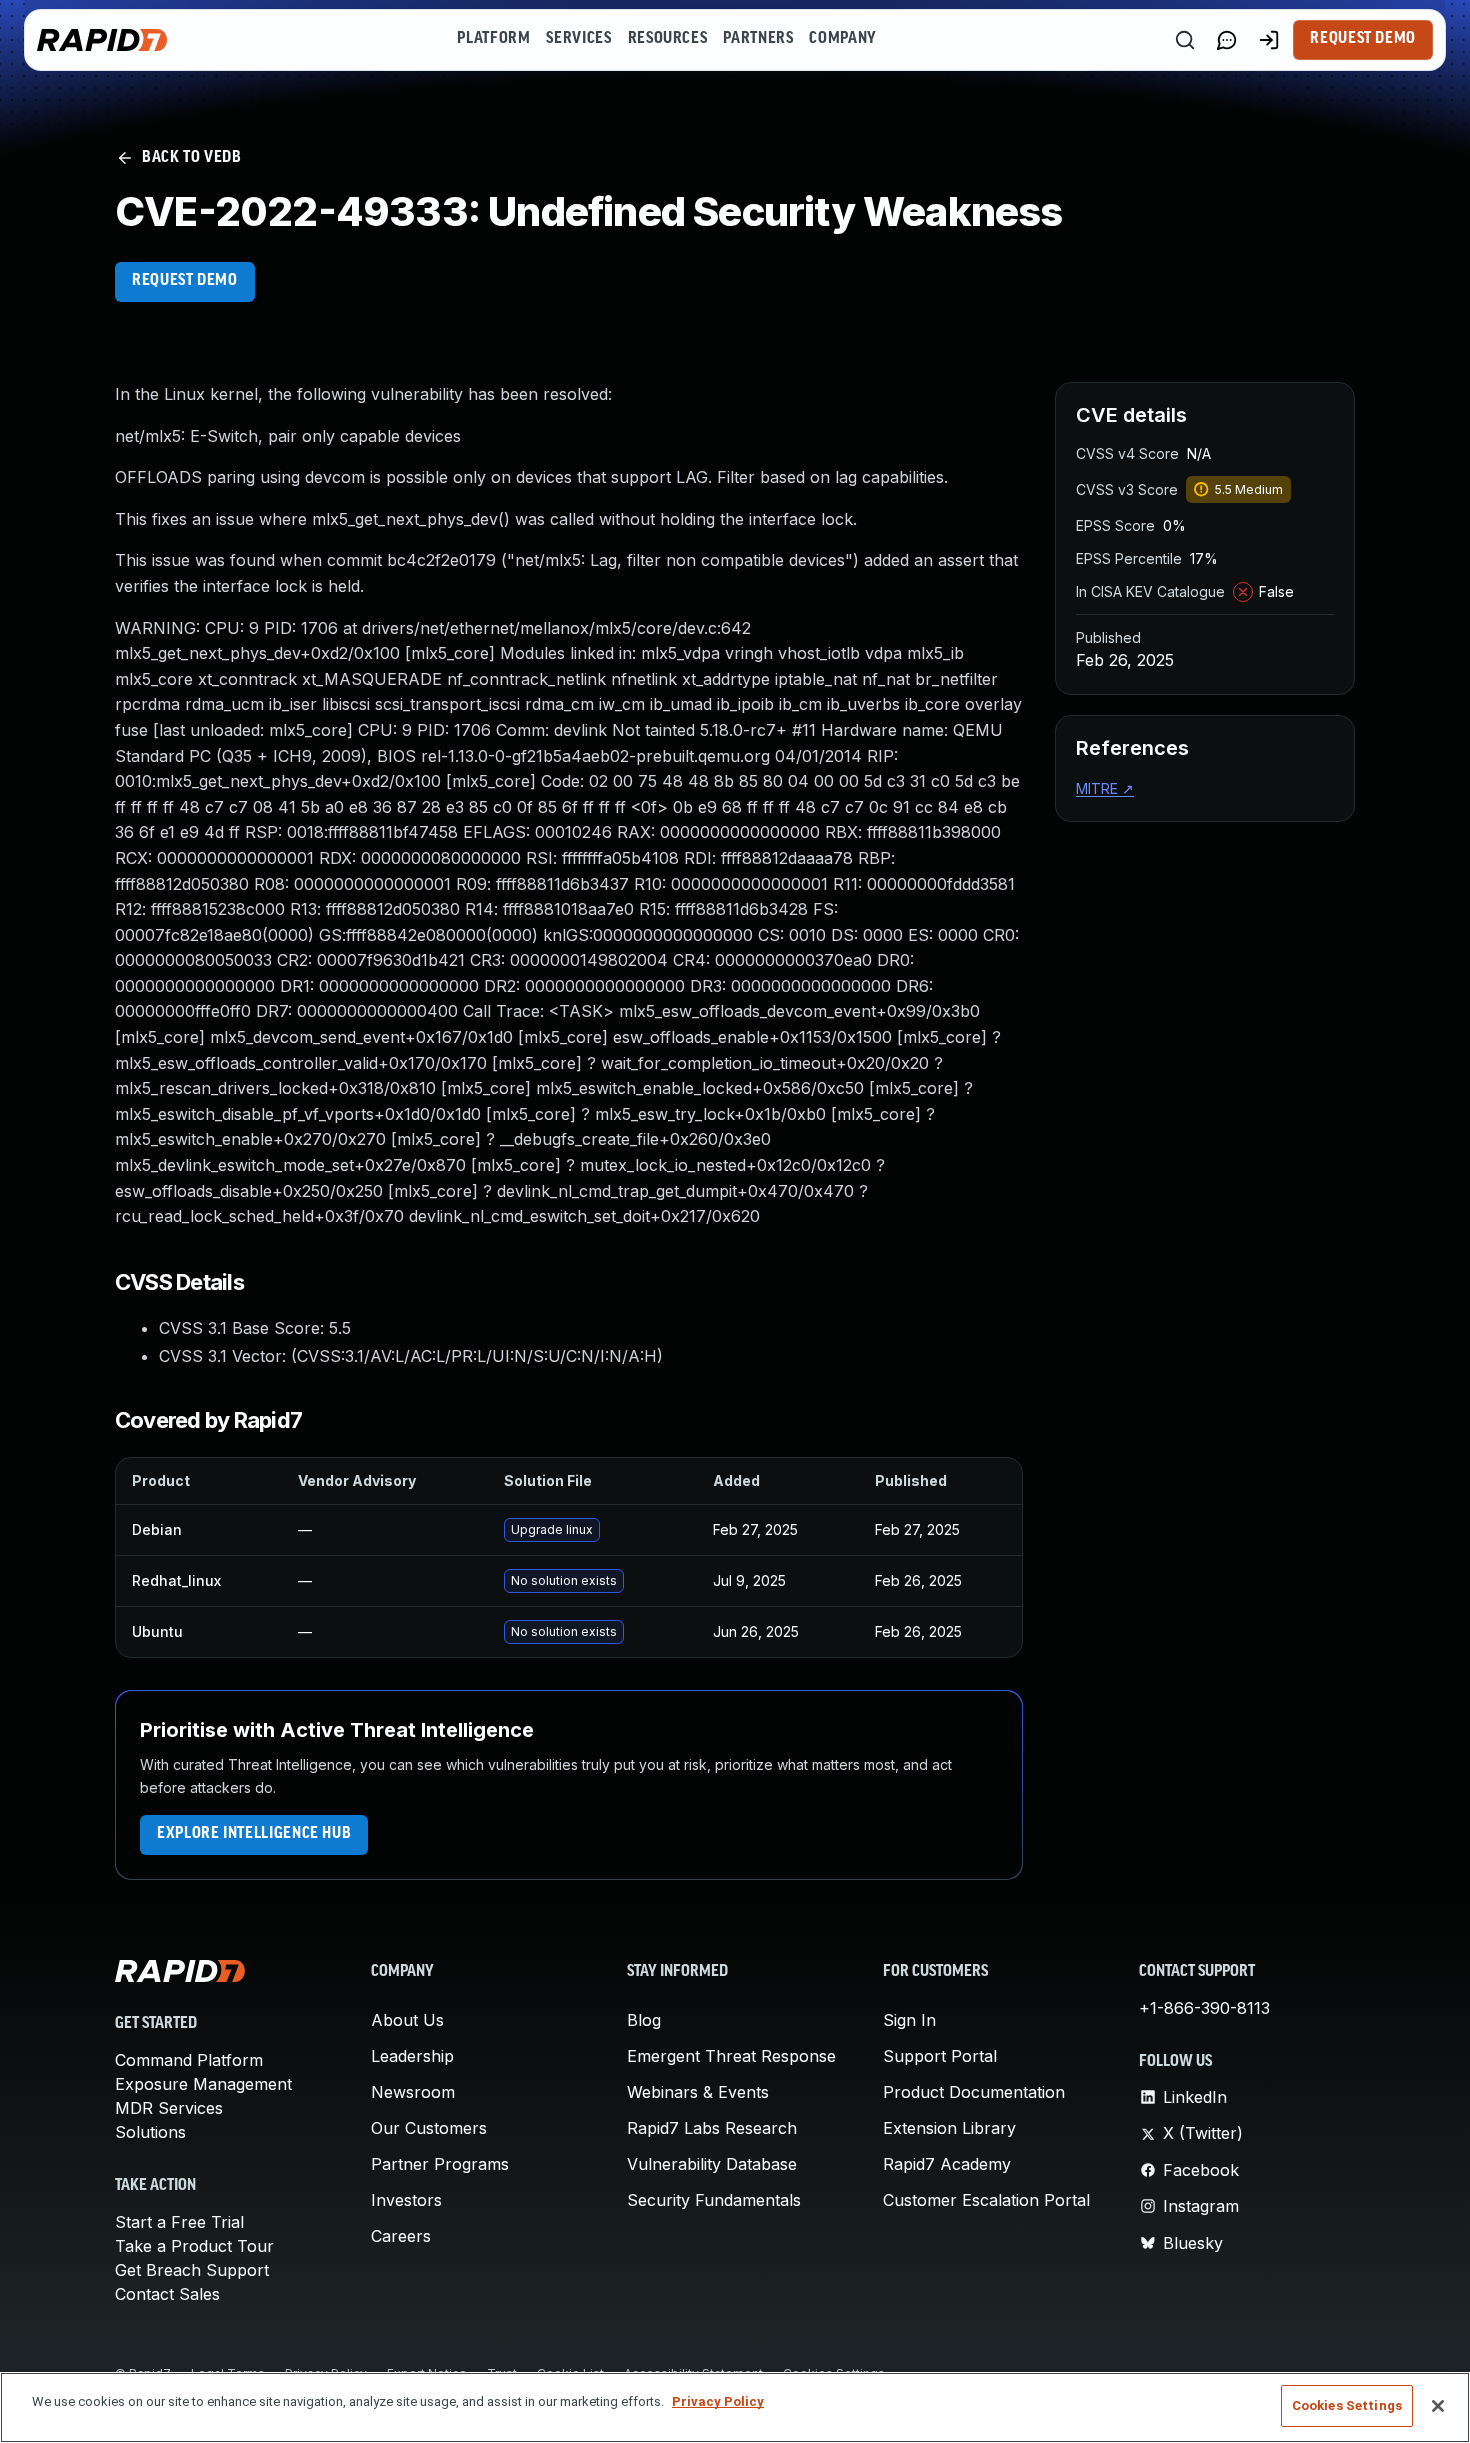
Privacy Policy (718, 2401)
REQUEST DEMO (185, 281)
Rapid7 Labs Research (712, 2128)
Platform (493, 39)
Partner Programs (440, 2164)
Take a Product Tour (194, 2246)
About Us (407, 2020)
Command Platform (189, 2060)
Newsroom (413, 2092)
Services (578, 39)
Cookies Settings (1347, 2405)
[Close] (1438, 2406)
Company (842, 39)
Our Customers (429, 2128)
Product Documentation (974, 2092)
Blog (644, 2020)
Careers (401, 2236)
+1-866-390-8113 (1204, 2008)
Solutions (150, 2132)
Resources (668, 39)
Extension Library (949, 2128)
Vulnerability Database (712, 2164)
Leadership (412, 2056)
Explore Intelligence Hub (254, 1834)
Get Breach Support (192, 2270)
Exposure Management (203, 2084)
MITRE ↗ (1105, 788)
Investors (406, 2200)
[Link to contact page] (1227, 40)
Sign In (909, 2020)
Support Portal (940, 2056)
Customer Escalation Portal (986, 2200)
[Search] (1185, 40)
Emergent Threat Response (731, 2056)
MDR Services (169, 2108)
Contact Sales (167, 2294)
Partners (758, 39)
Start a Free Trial (179, 2222)
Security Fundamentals (714, 2200)
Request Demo (1363, 39)
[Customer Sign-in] (1269, 40)
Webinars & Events (698, 2092)
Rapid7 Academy (947, 2164)
